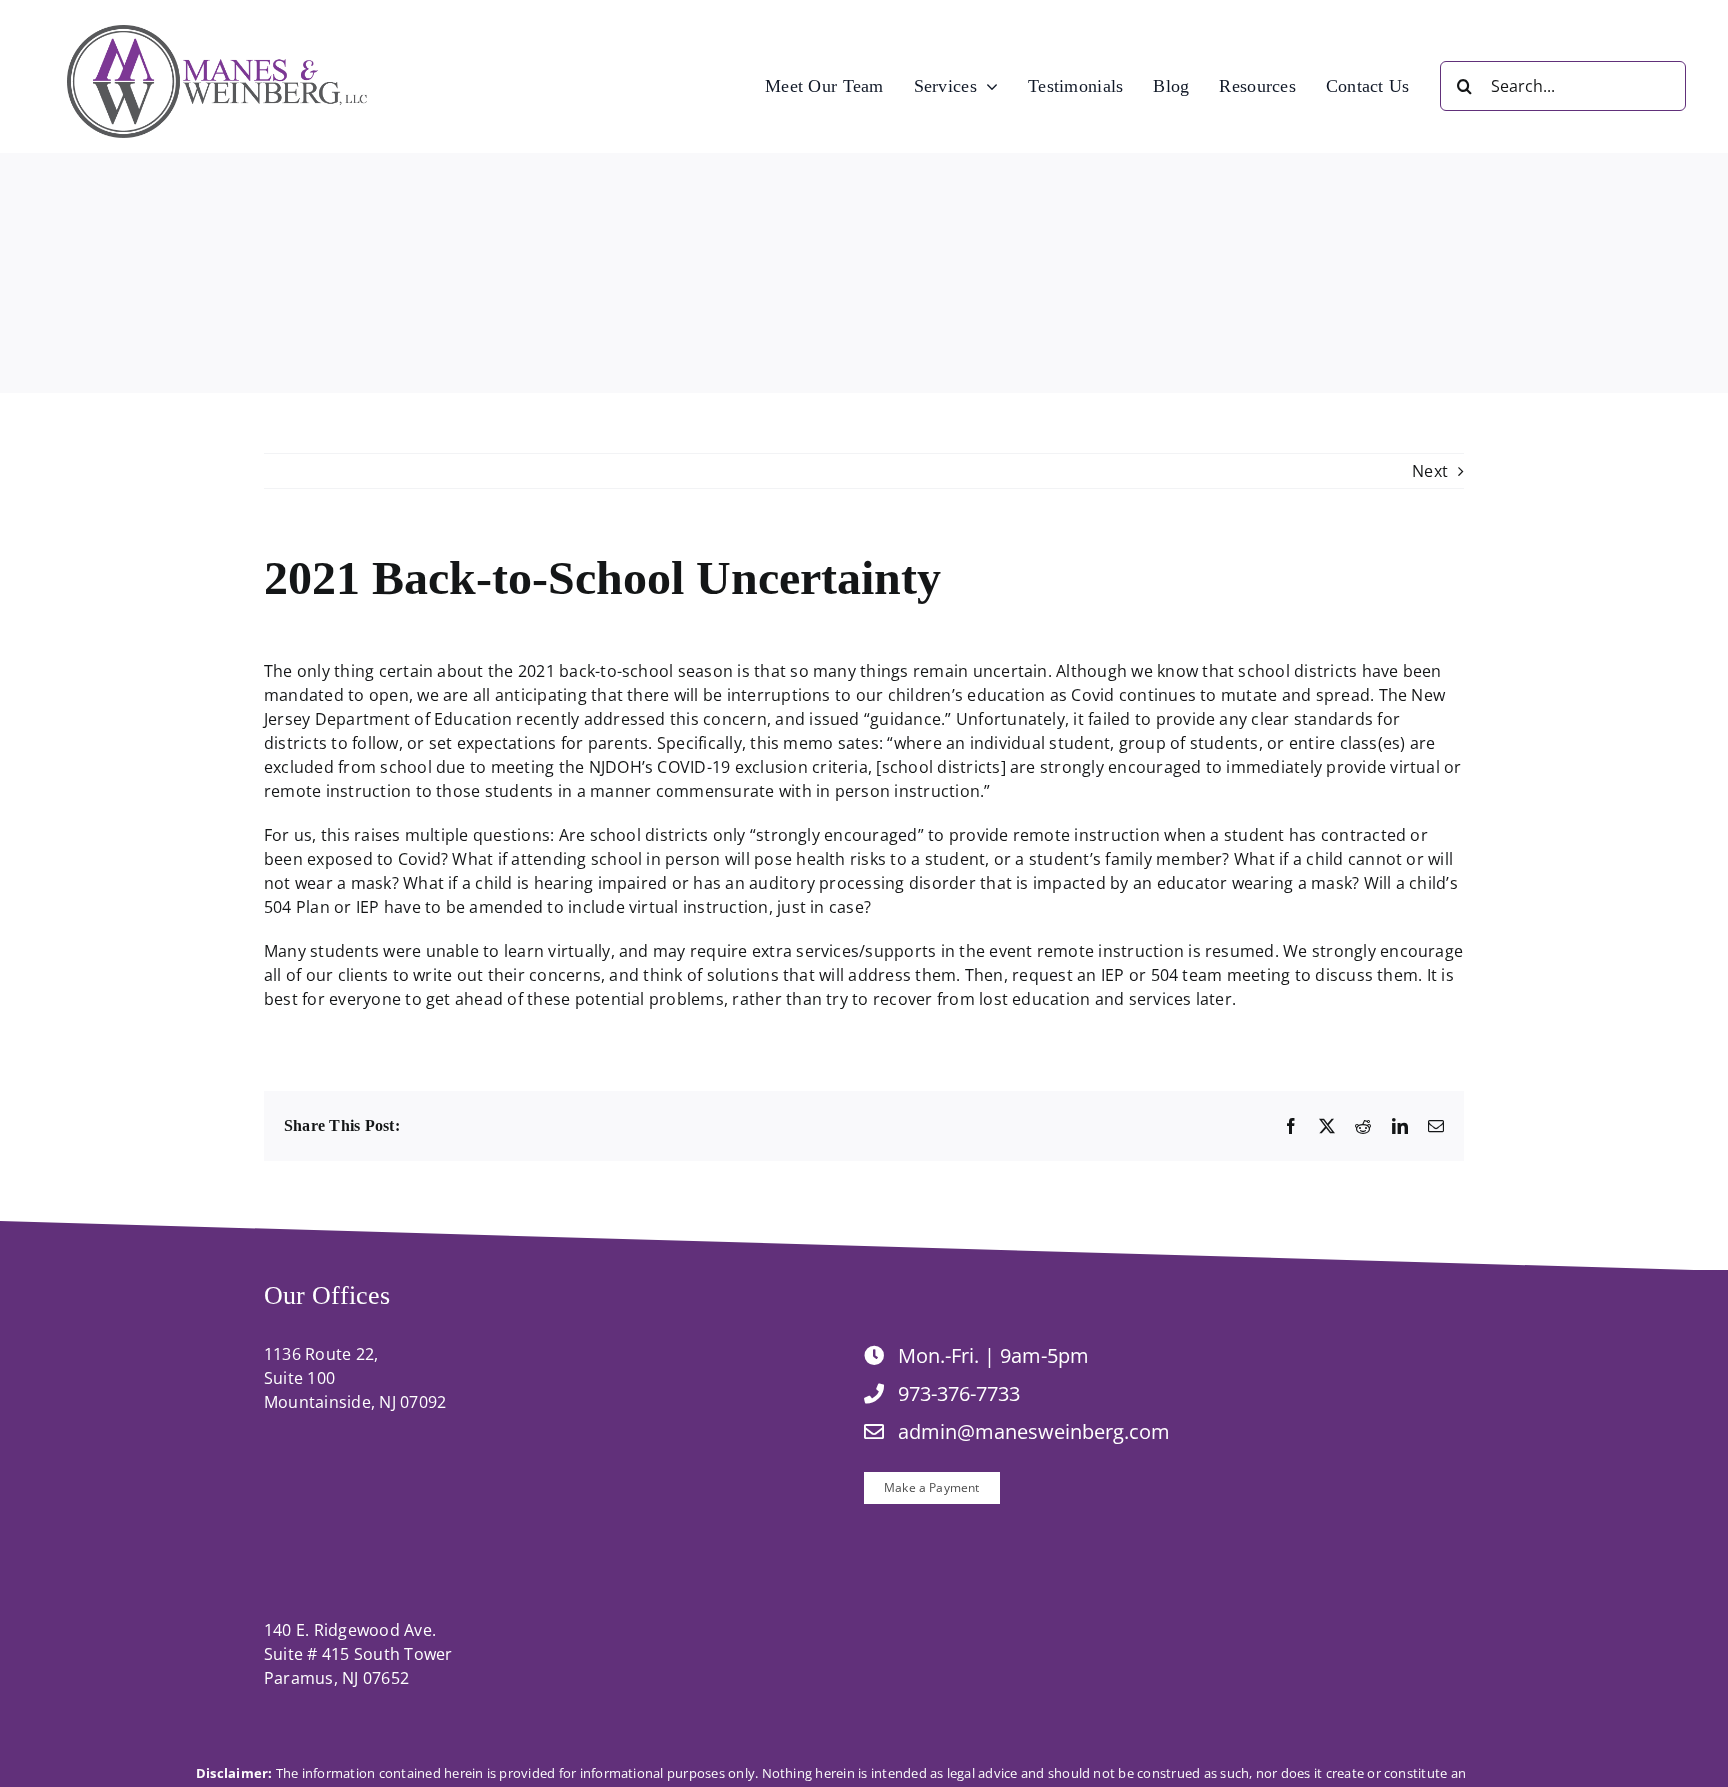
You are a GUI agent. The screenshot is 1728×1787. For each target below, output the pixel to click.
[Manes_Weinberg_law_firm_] (217, 33)
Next (1430, 471)
